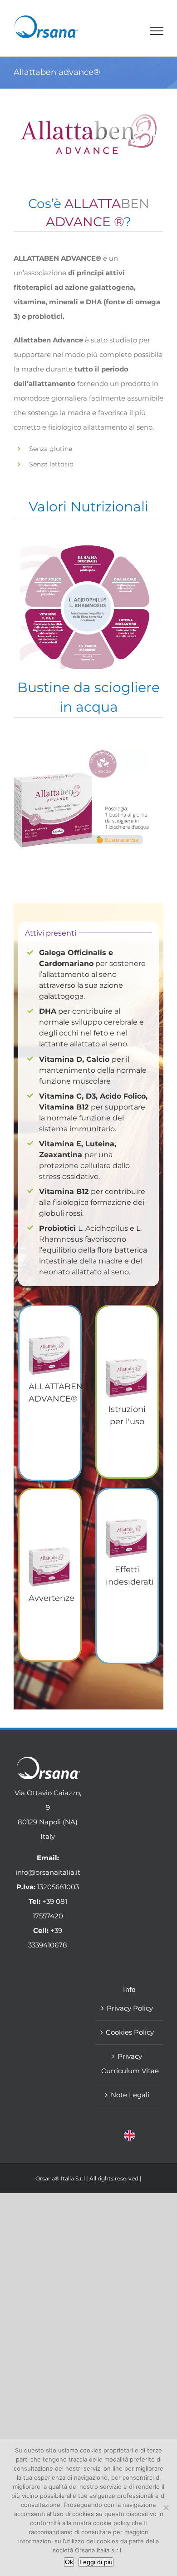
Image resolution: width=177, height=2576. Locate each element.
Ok (69, 2562)
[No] (166, 2507)
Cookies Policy (130, 2032)
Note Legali (130, 2095)
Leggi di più (96, 2562)
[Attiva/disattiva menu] (157, 31)
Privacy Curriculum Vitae (130, 2063)
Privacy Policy (130, 2008)
